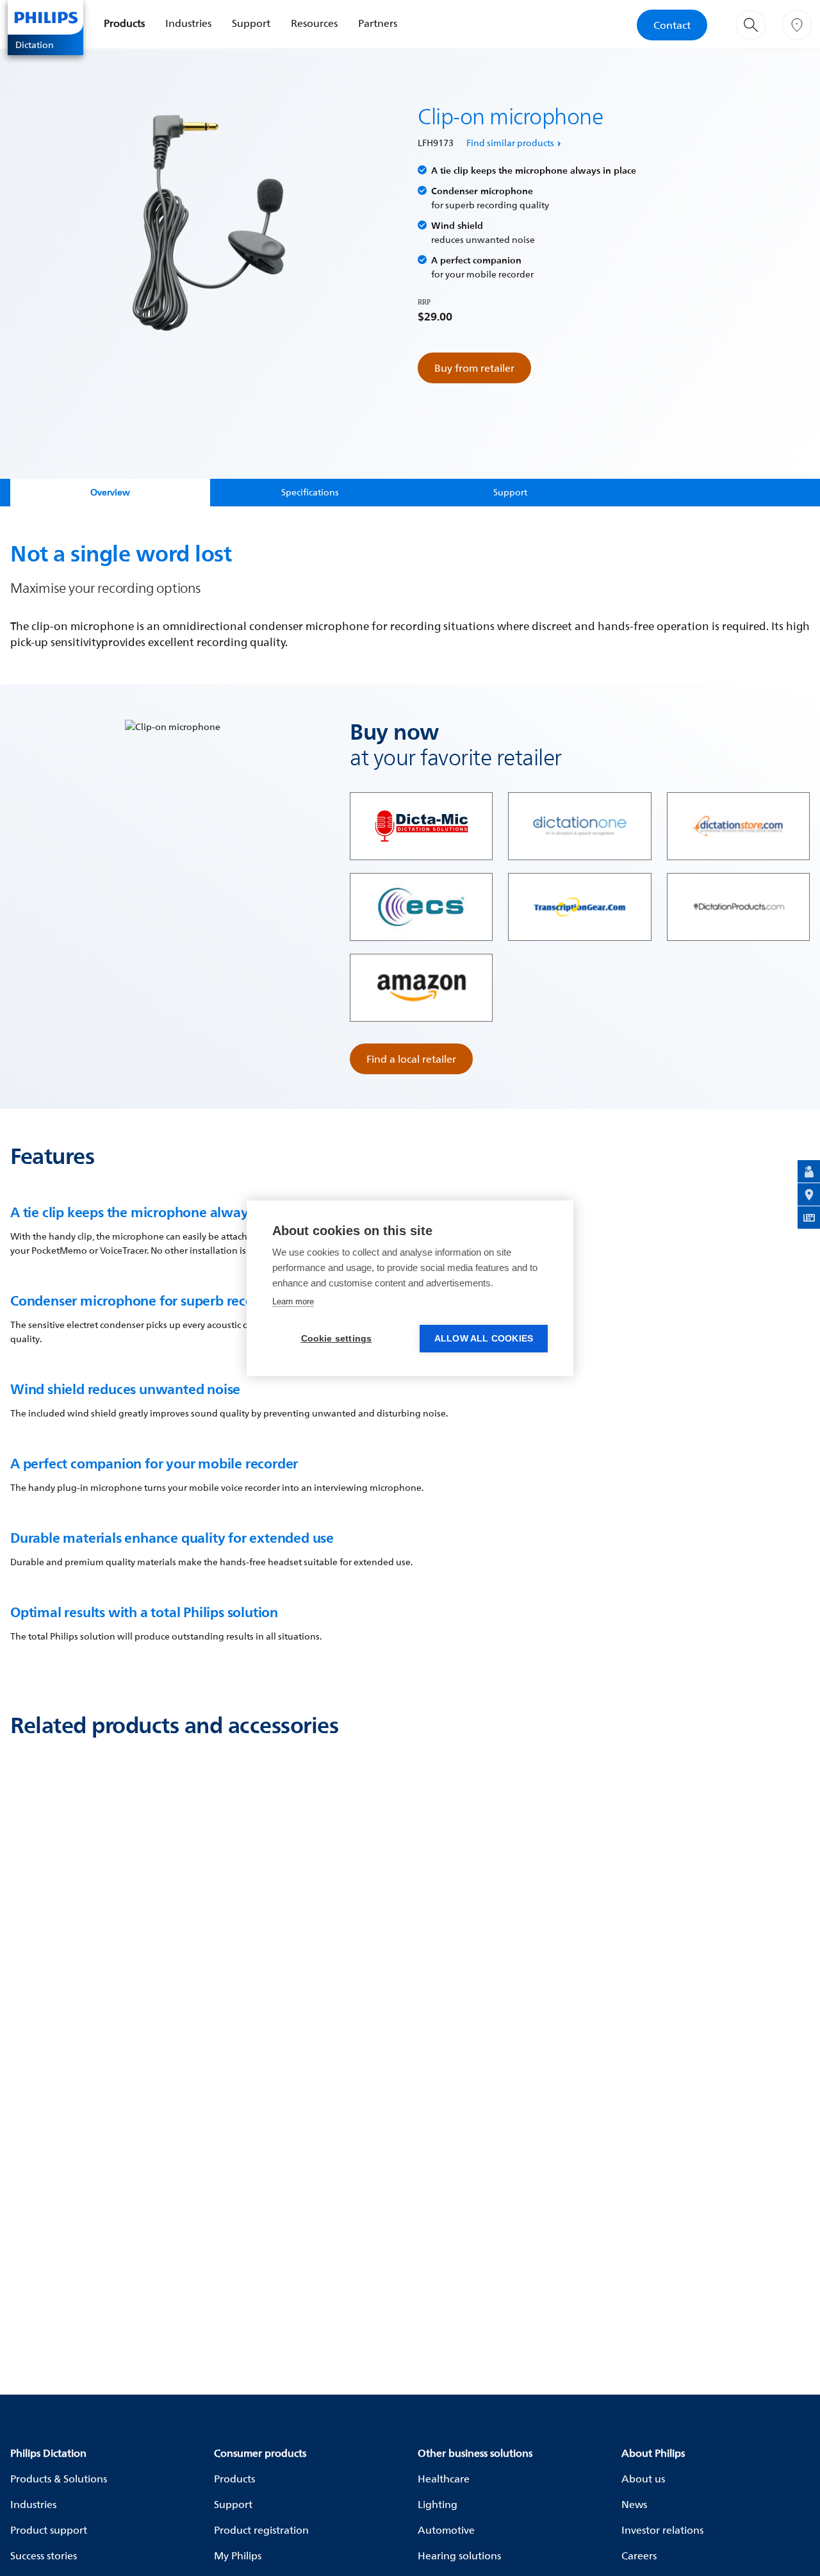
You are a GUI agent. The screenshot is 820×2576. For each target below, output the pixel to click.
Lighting (438, 2504)
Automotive (446, 2530)
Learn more (293, 1301)
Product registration (261, 2530)
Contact (672, 25)
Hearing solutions (459, 2555)
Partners (378, 23)
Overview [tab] (110, 492)
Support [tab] (510, 492)
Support (251, 23)
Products (124, 23)
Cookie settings (337, 1339)
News (634, 2504)
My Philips (238, 2555)
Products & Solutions (59, 2479)
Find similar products (510, 143)
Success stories (44, 2555)
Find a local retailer (411, 1059)
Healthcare (444, 2479)
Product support (49, 2530)
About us (643, 2479)
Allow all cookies (484, 1339)
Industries (188, 23)
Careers (639, 2555)
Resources (314, 23)
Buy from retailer (474, 368)
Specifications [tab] (310, 492)
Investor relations (662, 2530)
